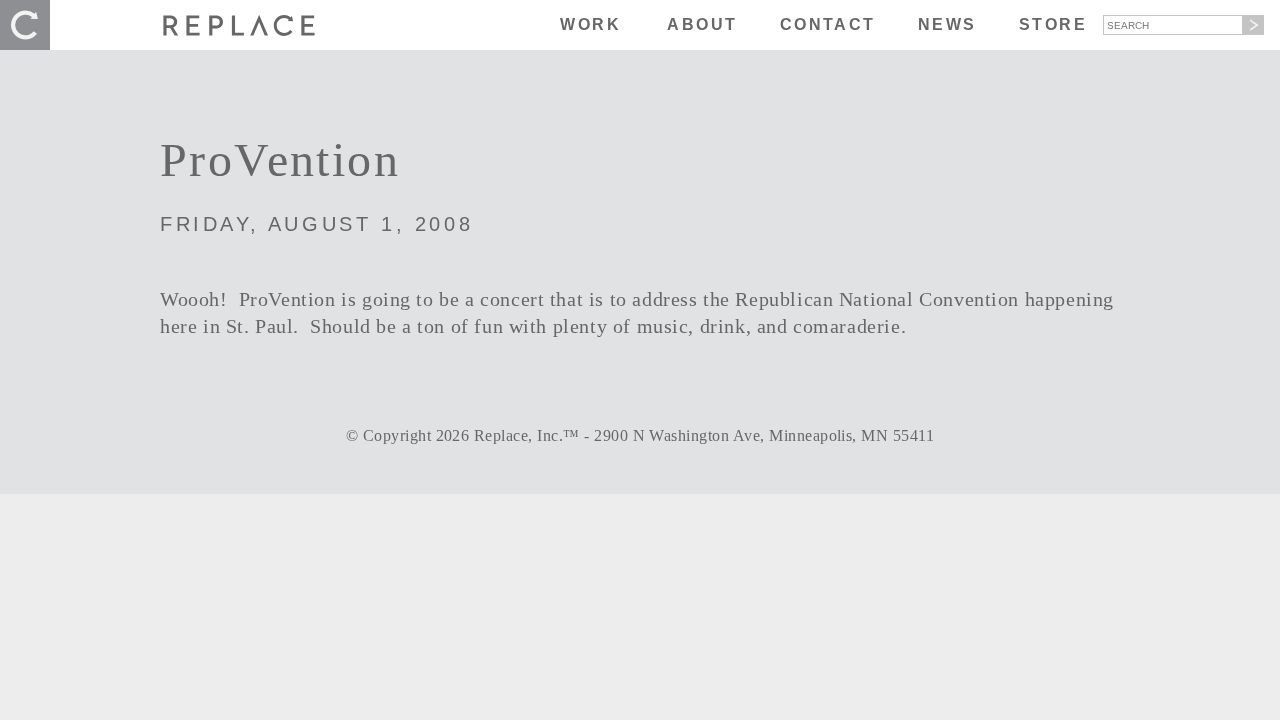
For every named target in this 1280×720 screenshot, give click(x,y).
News (947, 24)
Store (1053, 24)
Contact (828, 24)
